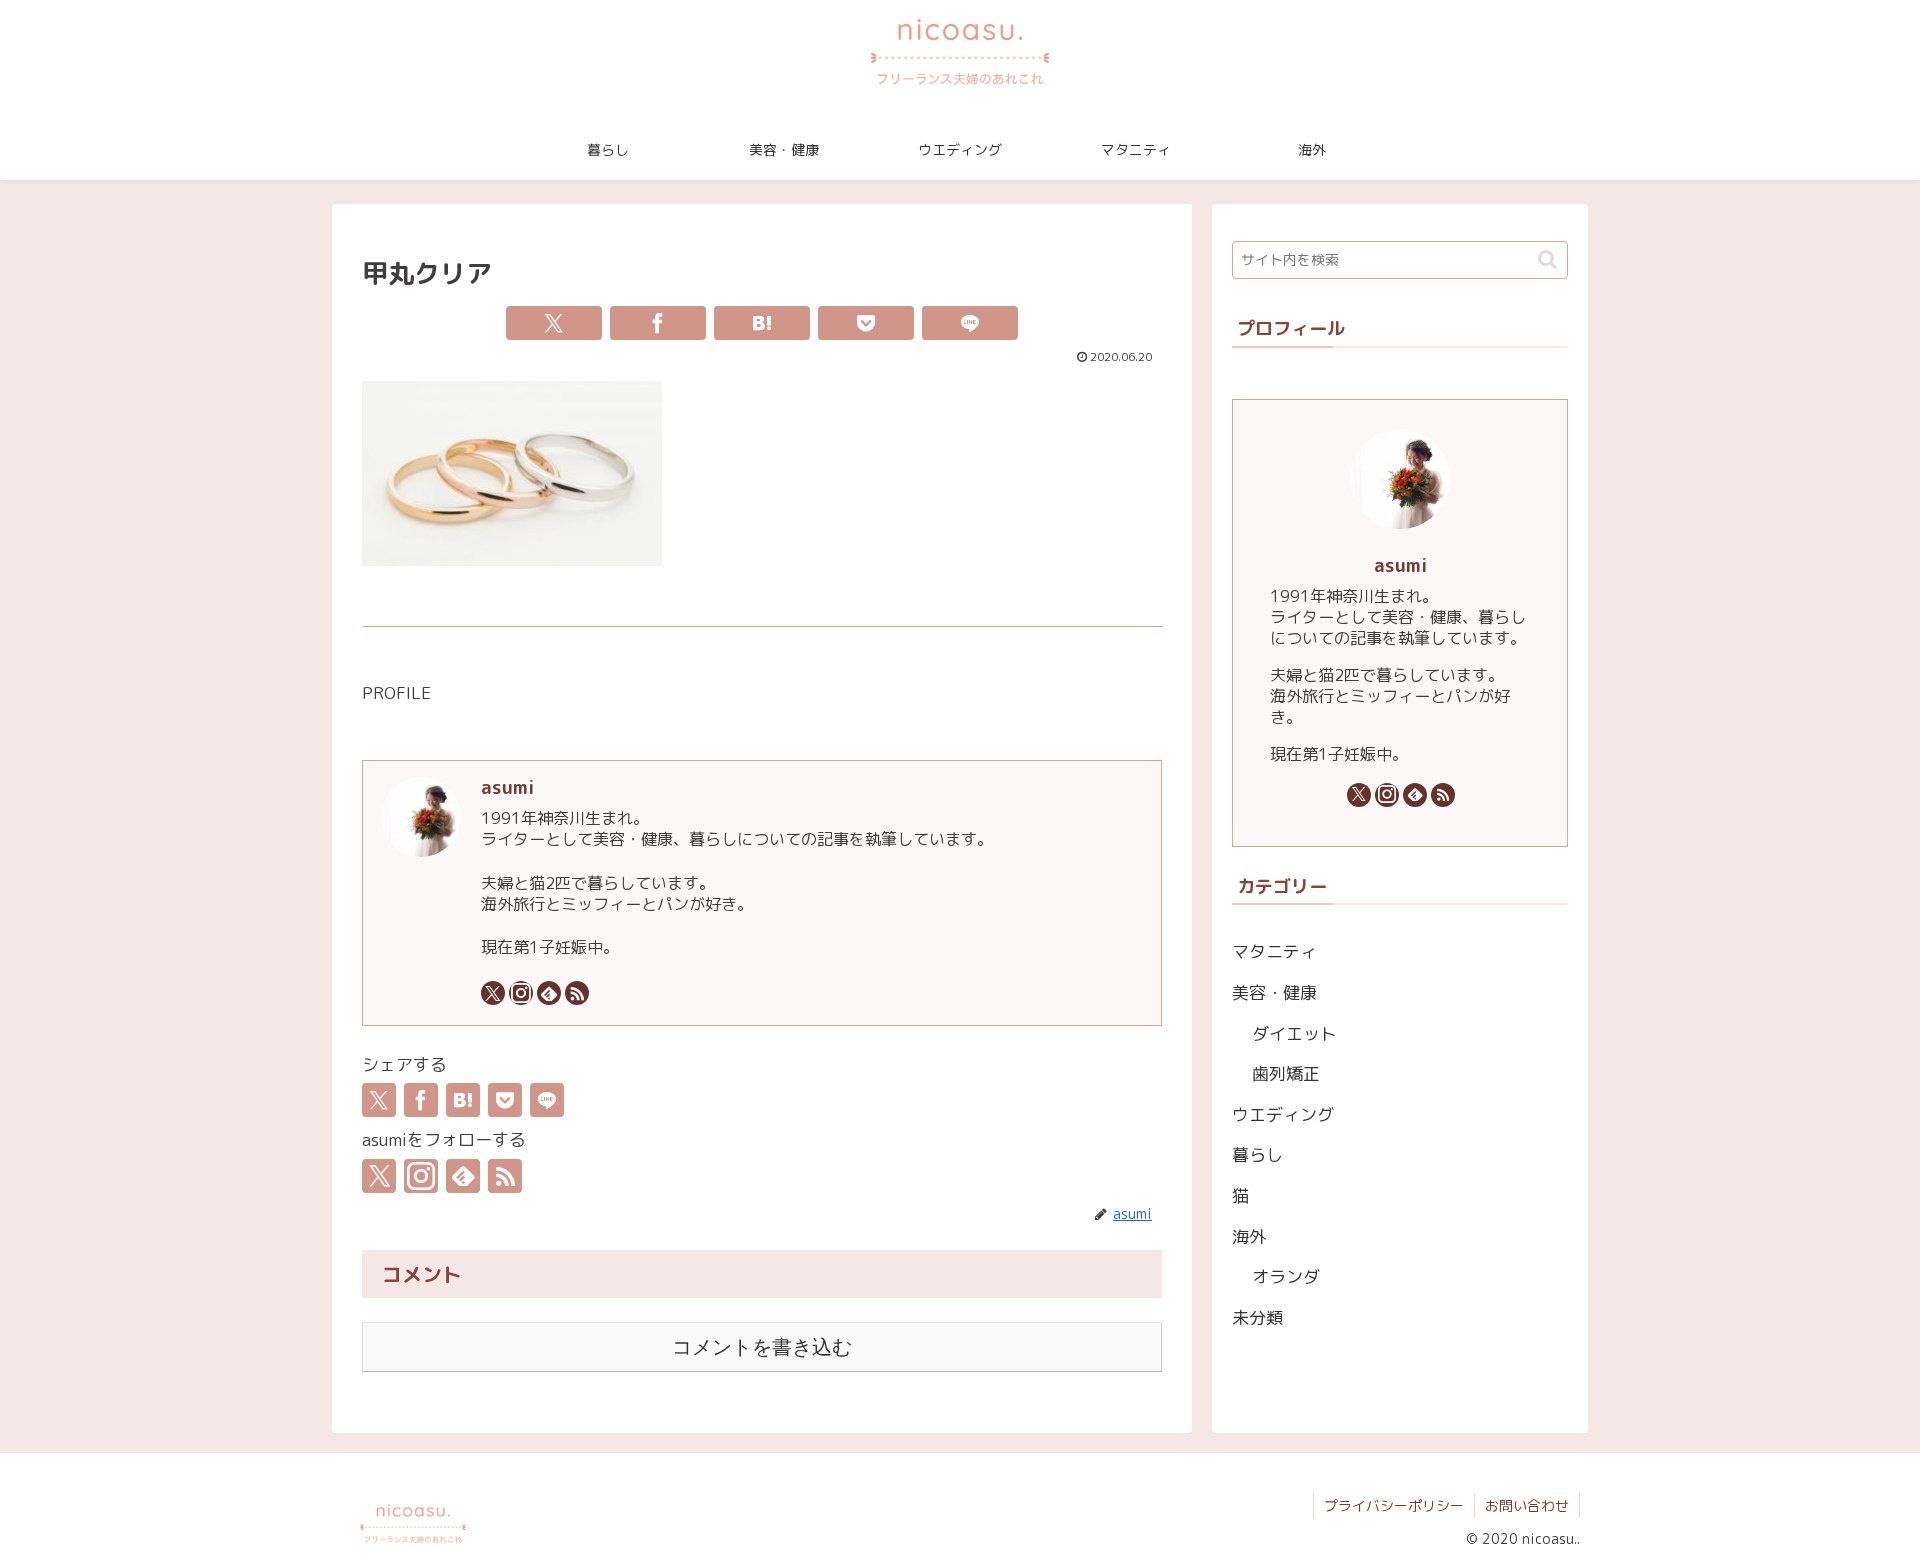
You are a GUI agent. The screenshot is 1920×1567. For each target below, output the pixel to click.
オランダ (1286, 1276)
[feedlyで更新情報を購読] (549, 993)
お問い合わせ (1527, 1505)
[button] (1547, 259)
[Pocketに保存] (866, 323)
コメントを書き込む (762, 1347)
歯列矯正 (1286, 1073)
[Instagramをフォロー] (521, 993)
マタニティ (1274, 951)
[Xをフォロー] (493, 993)
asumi (507, 787)
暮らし (1257, 1154)
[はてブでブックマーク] (762, 323)
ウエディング (1283, 1114)
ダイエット (1294, 1033)
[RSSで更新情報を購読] (577, 993)
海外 (1249, 1236)
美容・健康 (1274, 992)
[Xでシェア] (554, 323)
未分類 (1257, 1317)
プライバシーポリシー (1394, 1505)
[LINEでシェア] (970, 323)
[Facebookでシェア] (658, 323)
